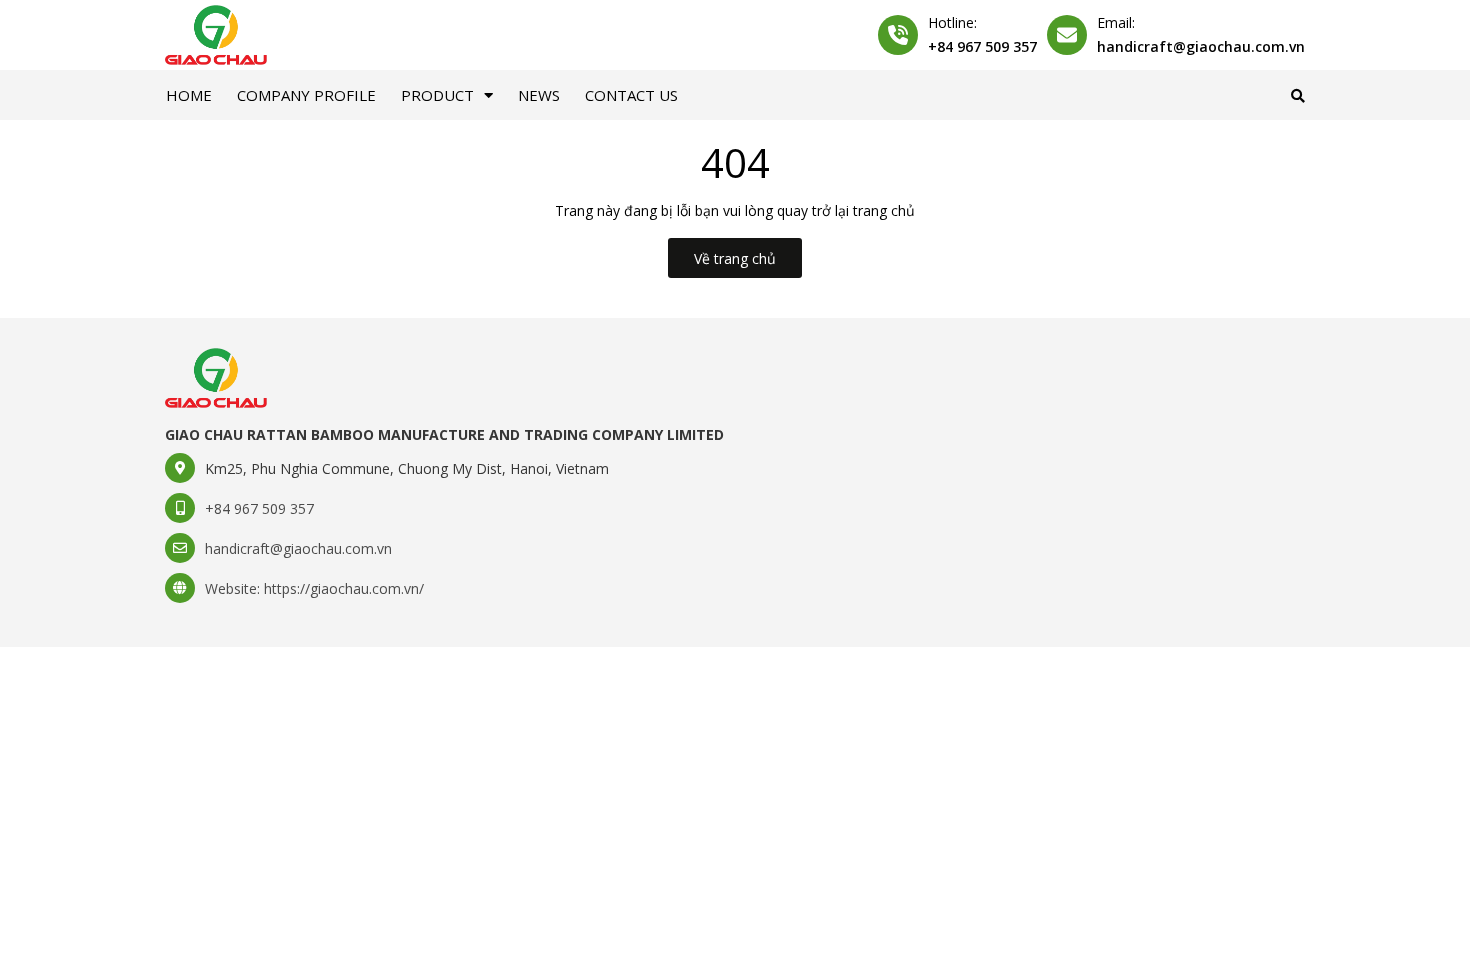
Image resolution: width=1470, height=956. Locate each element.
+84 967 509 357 (982, 46)
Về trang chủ (735, 258)
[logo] (216, 376)
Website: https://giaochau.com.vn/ (314, 588)
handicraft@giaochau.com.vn (1201, 46)
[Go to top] (1221, 907)
